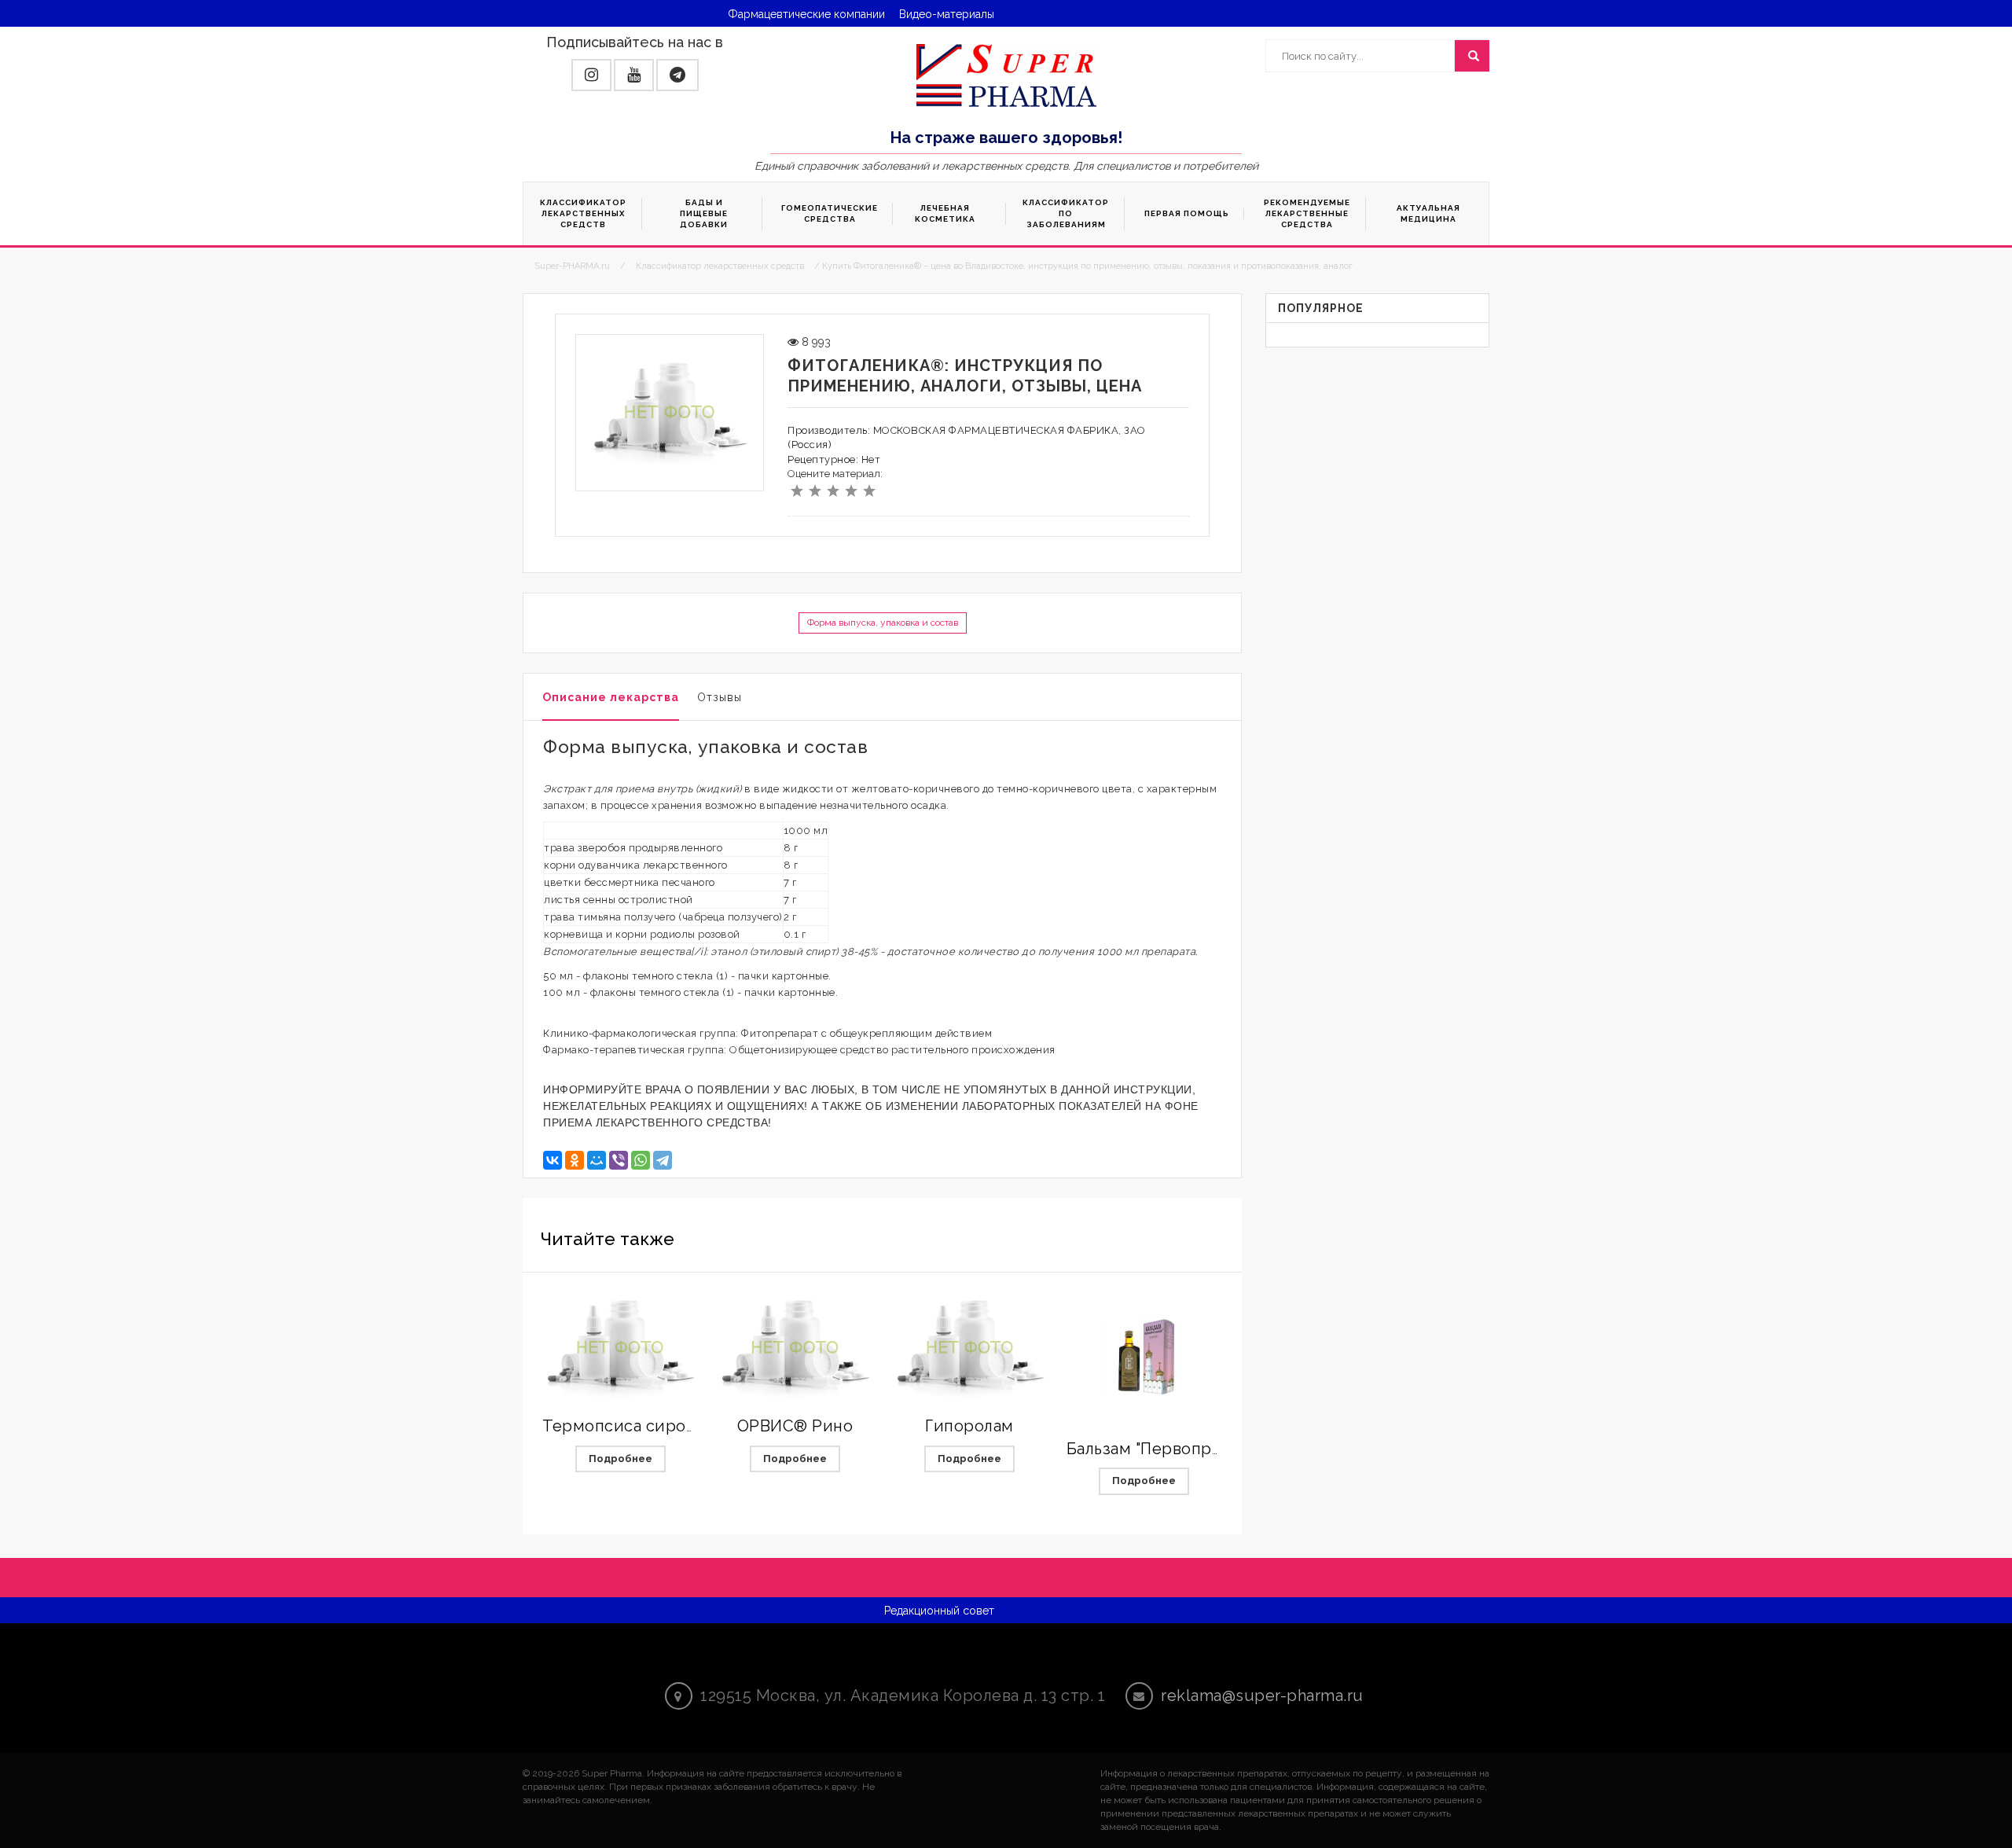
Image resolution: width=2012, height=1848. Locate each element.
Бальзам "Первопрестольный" (1185, 1449)
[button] (591, 75)
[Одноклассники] (575, 1160)
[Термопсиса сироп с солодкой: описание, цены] (620, 1348)
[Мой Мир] (597, 1160)
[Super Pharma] (1006, 75)
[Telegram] (663, 1160)
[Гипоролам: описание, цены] (970, 1348)
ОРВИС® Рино (795, 1426)
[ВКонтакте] (553, 1160)
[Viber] (619, 1160)
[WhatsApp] (641, 1160)
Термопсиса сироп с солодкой (666, 1426)
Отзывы (720, 697)
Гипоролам (969, 1426)
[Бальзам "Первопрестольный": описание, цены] (1144, 1359)
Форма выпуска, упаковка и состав (883, 623)
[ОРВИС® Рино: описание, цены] (795, 1348)
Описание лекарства (611, 697)
